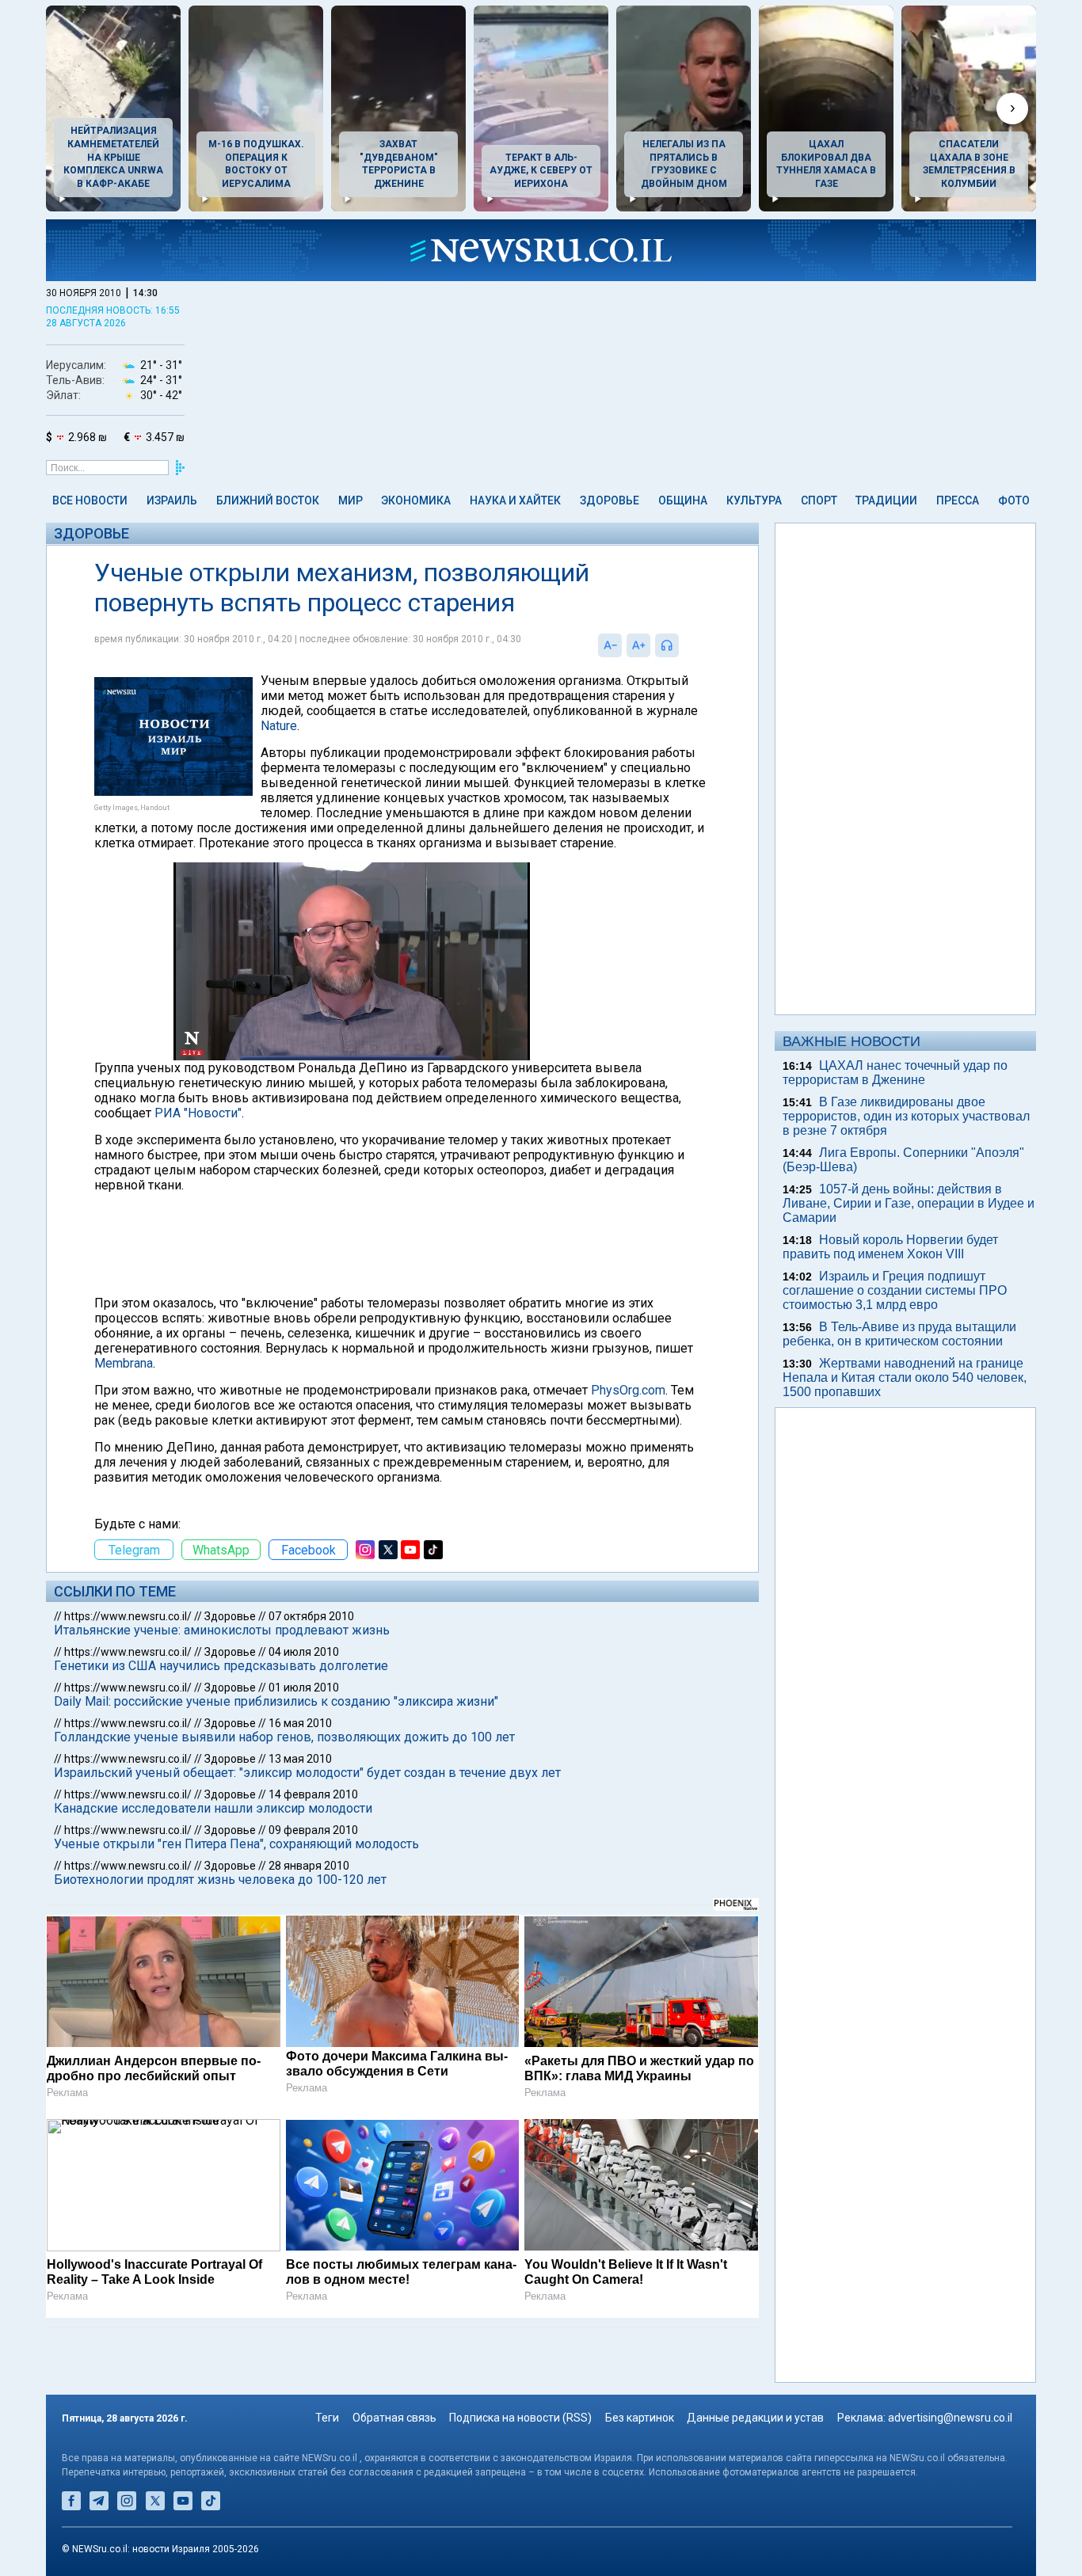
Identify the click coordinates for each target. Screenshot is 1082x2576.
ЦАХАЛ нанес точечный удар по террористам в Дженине (895, 1073)
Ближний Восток (268, 500)
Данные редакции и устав (755, 2418)
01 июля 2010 (304, 1688)
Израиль (172, 500)
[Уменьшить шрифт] (610, 645)
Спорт (819, 500)
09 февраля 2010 (313, 1830)
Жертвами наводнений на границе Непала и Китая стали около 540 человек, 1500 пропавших (905, 1377)
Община (683, 500)
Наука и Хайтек (515, 500)
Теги (327, 2418)
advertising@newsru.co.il (950, 2418)
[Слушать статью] (683, 645)
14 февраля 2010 (313, 1794)
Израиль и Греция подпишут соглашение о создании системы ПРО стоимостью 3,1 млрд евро (895, 1290)
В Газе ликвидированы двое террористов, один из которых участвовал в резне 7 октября (906, 1116)
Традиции (886, 500)
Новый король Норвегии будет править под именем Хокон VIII (890, 1247)
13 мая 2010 (300, 1759)
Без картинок (640, 2418)
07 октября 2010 (311, 1616)
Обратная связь (394, 2418)
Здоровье (610, 500)
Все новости (90, 500)
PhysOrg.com (628, 1390)
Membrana (124, 1363)
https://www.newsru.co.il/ (128, 1616)
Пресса (958, 500)
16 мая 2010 (300, 1723)
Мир (351, 500)
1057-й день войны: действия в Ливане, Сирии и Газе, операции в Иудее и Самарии (909, 1203)
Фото (1014, 500)
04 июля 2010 (304, 1652)
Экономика (416, 500)
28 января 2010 (309, 1866)
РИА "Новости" (198, 1113)
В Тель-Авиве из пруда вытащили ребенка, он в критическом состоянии (899, 1334)
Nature (279, 726)
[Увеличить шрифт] (638, 645)
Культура (754, 500)
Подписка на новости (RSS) (520, 2418)
